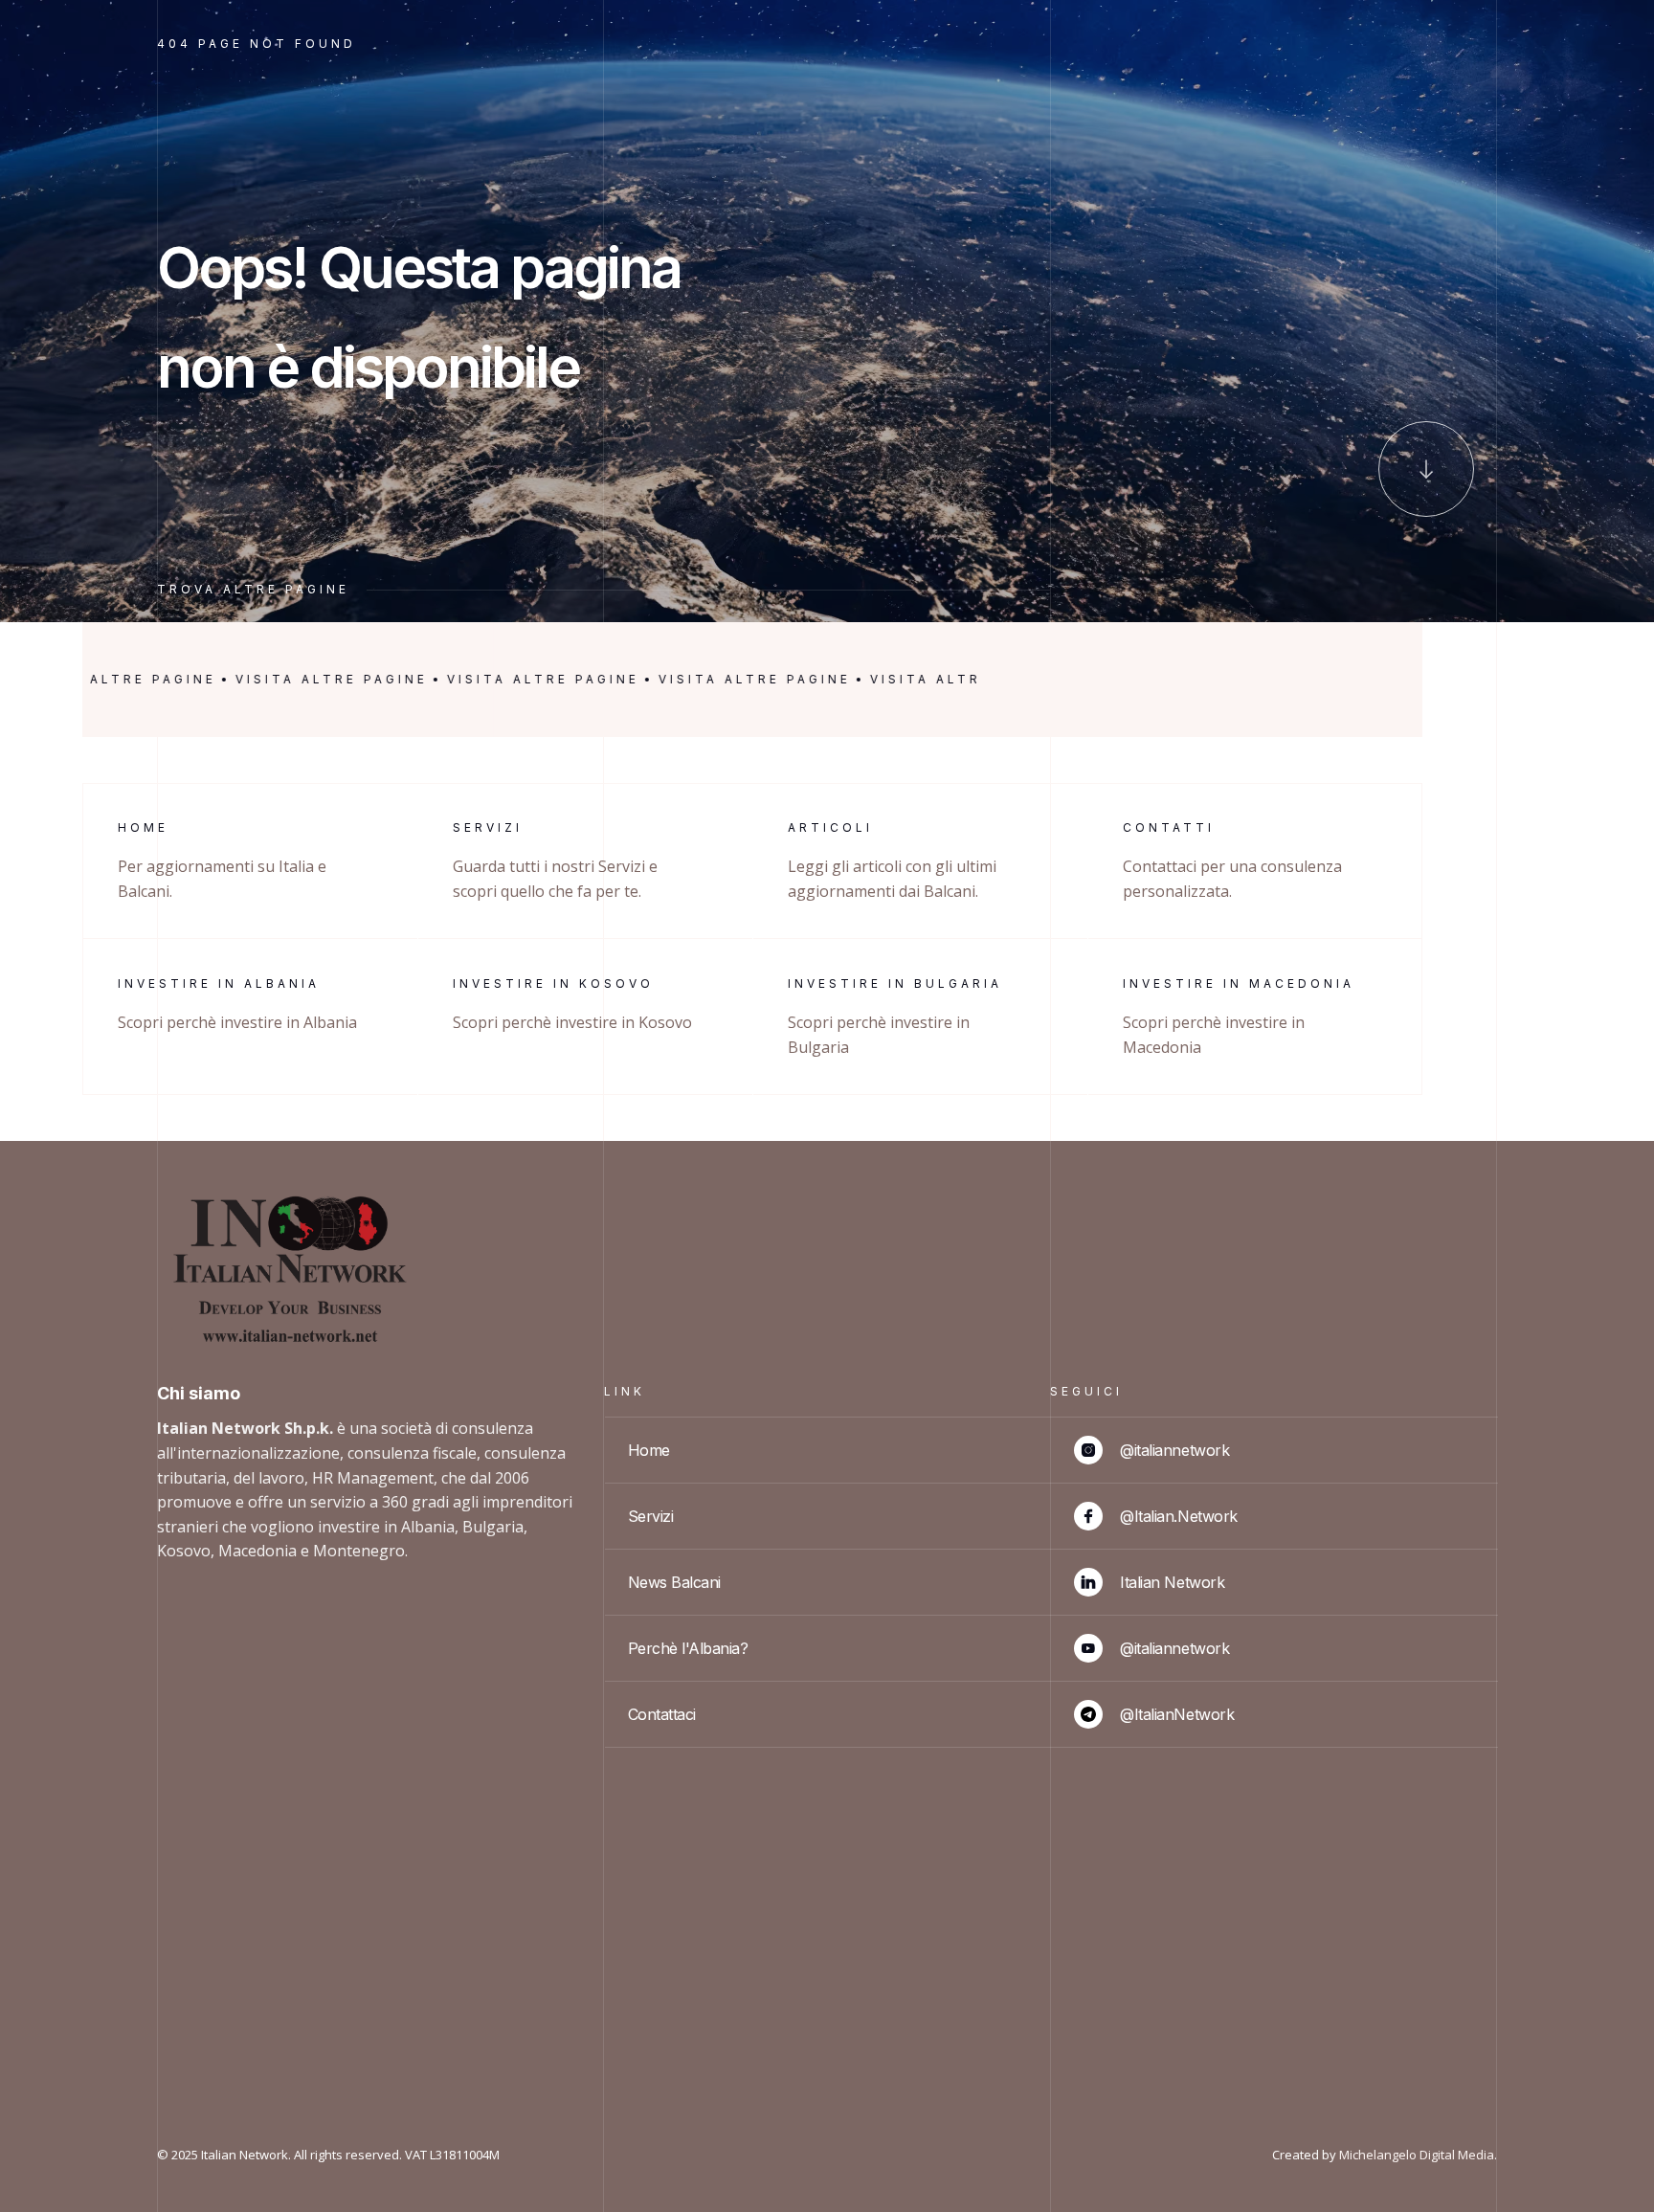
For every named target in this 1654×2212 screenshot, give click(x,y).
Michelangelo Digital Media (1417, 2155)
